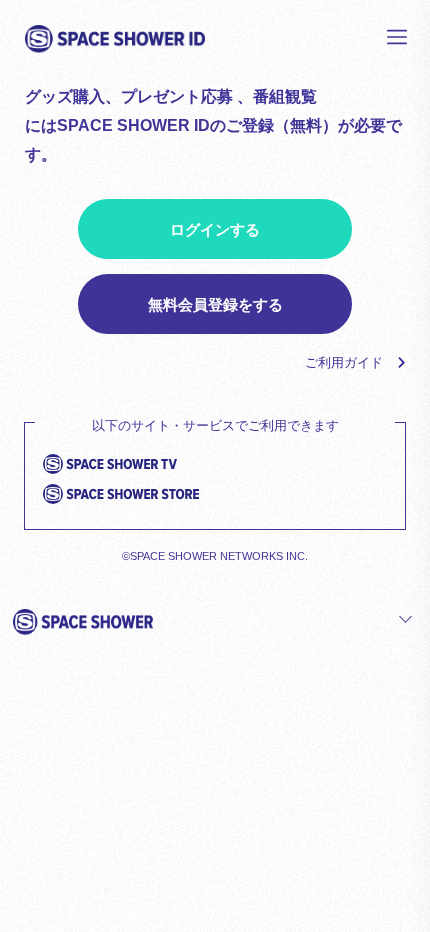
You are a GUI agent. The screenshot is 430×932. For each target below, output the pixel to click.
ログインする (215, 229)
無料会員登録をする (215, 304)
